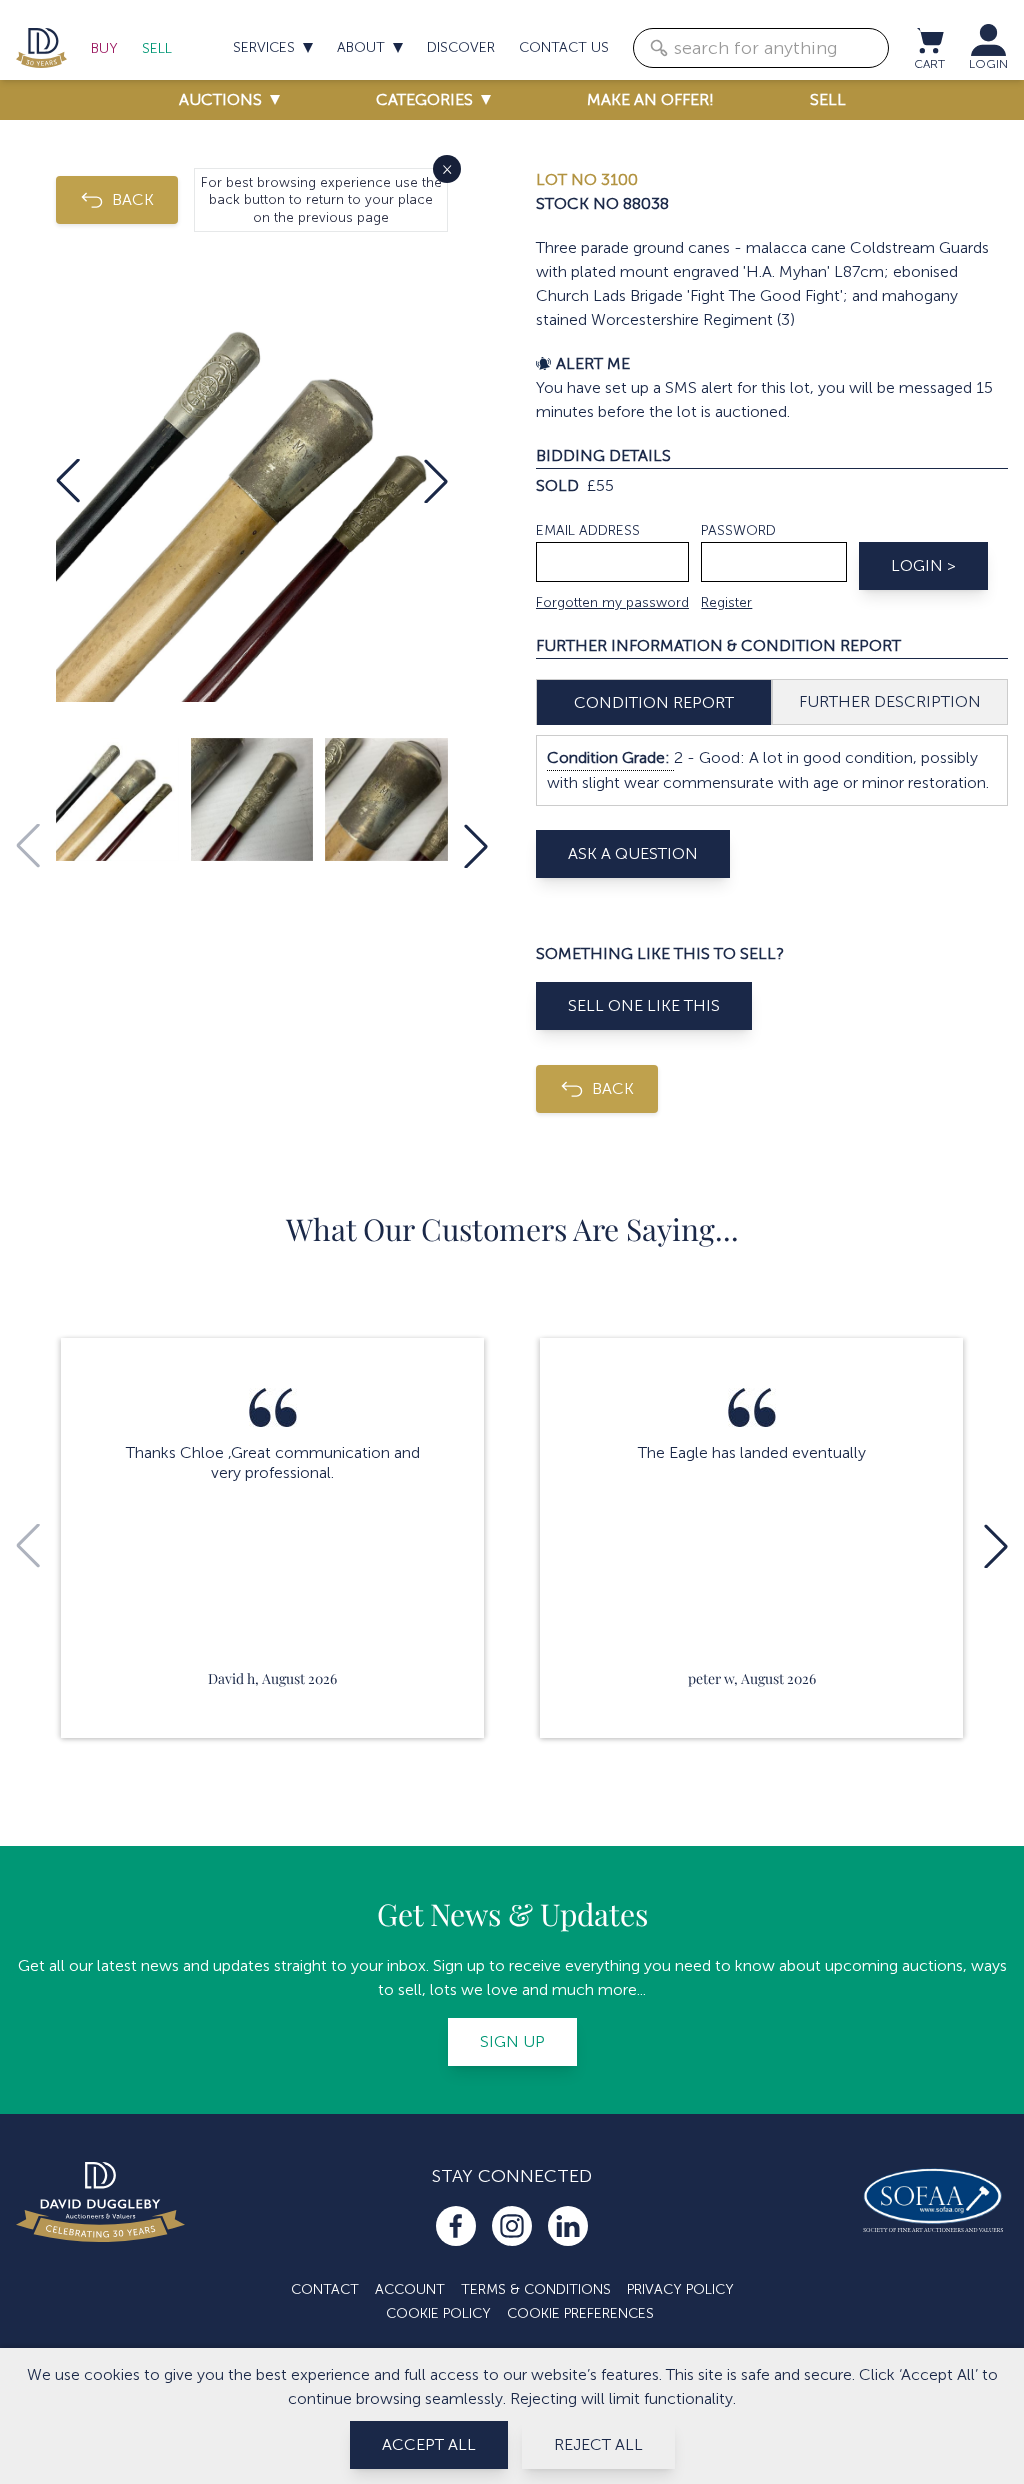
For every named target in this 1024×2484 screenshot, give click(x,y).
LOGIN (988, 64)
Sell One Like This (644, 1005)
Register (726, 602)
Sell (157, 48)
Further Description (890, 701)
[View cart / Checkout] (929, 40)
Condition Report (654, 702)
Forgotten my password (612, 602)
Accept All (429, 2444)
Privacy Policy (680, 2289)
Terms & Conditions (536, 2289)
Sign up (512, 2041)
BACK (133, 199)
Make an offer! (650, 99)
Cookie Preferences (580, 2313)
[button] (68, 481)
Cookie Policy (438, 2313)
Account (410, 2289)
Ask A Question (633, 853)
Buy (104, 48)
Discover (461, 47)
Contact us (564, 47)
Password (738, 530)
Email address (588, 530)
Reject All (598, 2444)
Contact (325, 2289)
